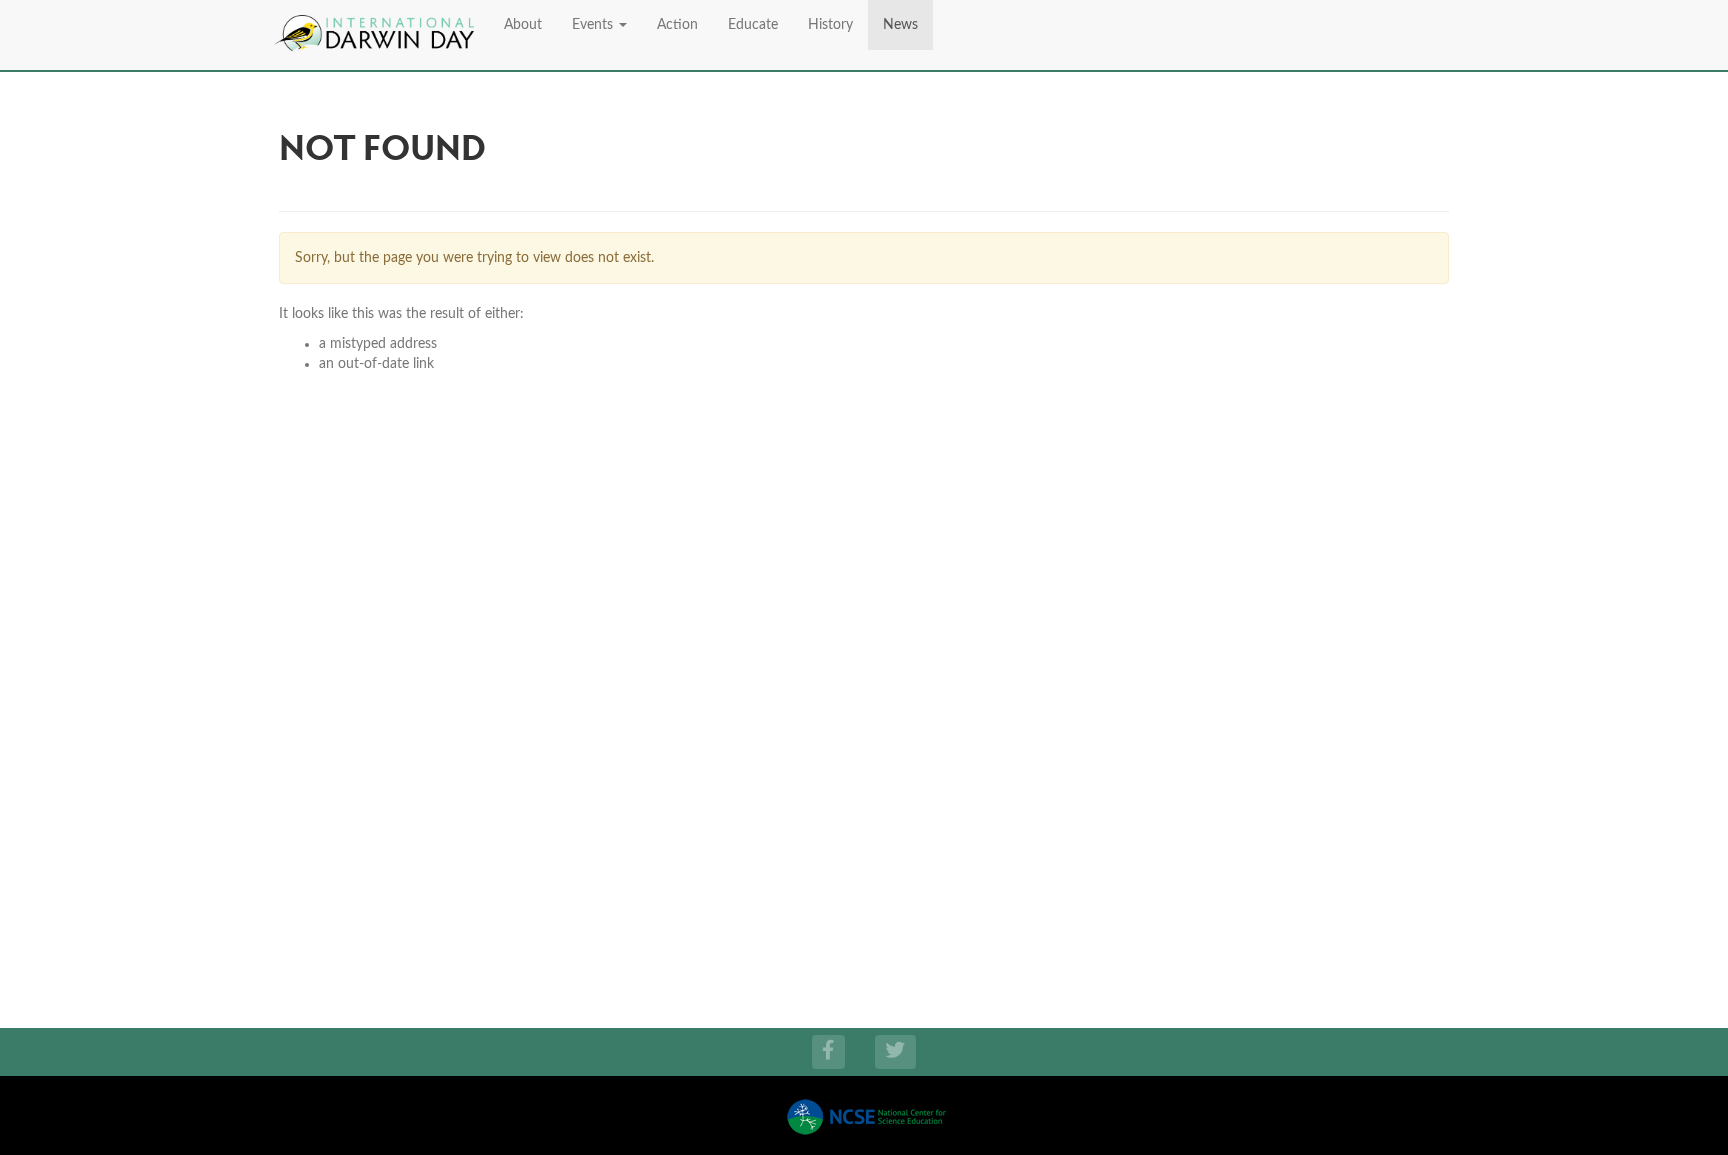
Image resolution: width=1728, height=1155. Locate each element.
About (523, 25)
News (900, 25)
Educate (753, 25)
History (830, 25)
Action (677, 25)
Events (594, 25)
